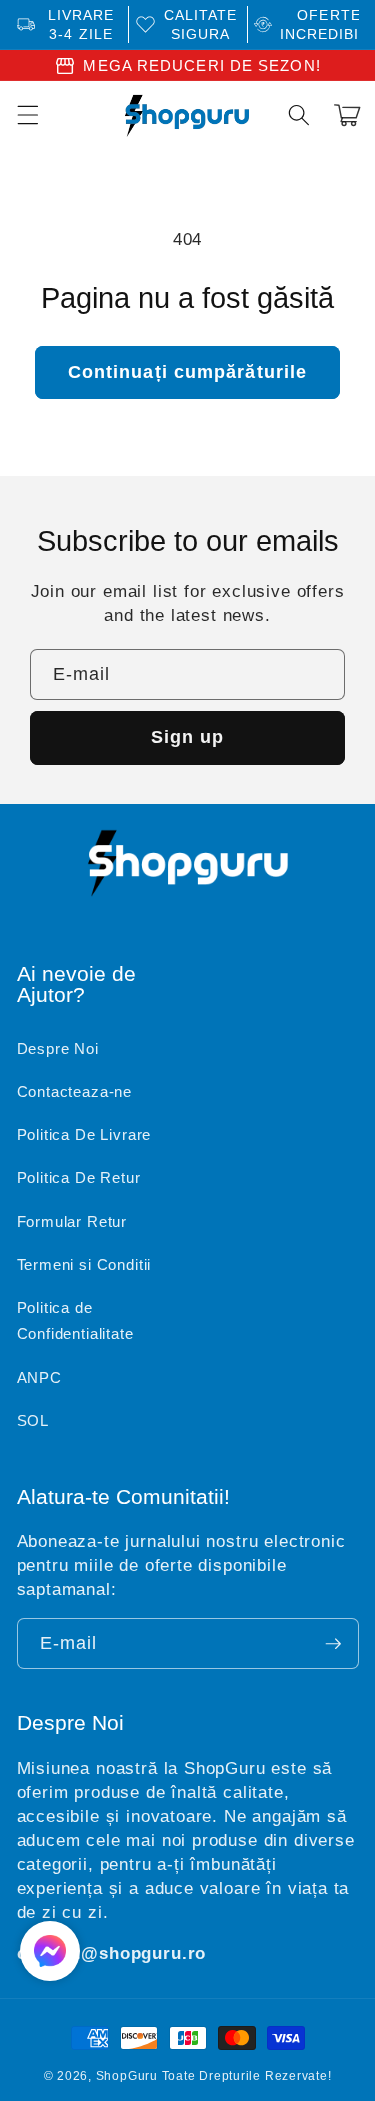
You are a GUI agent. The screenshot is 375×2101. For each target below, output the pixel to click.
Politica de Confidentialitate (75, 1321)
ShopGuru (127, 2076)
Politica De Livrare (84, 1134)
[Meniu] (27, 115)
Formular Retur (72, 1221)
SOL (33, 1420)
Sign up (188, 737)
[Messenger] (50, 1951)
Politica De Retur (79, 1177)
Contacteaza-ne (75, 1091)
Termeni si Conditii (84, 1264)
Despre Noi (58, 1048)
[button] (299, 115)
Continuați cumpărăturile (187, 372)
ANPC (39, 1377)
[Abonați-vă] (333, 1644)
